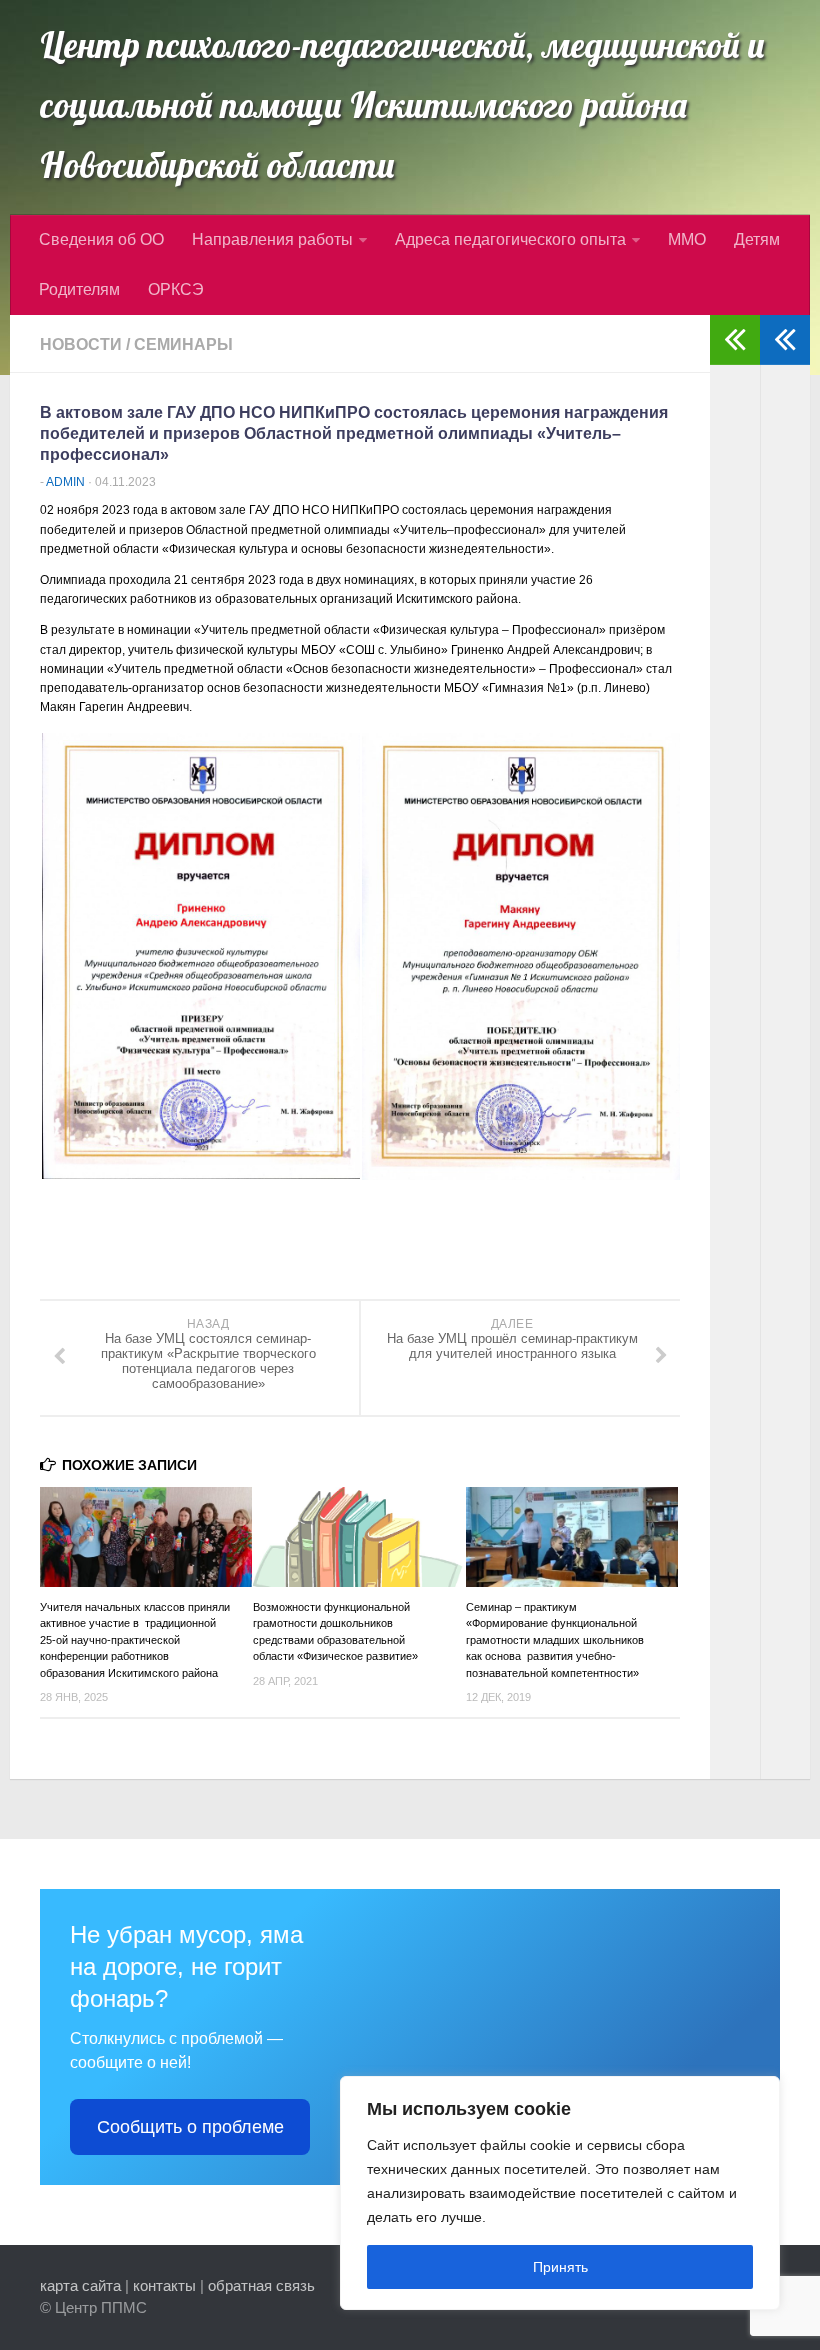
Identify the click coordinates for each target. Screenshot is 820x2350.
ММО (687, 239)
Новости (81, 344)
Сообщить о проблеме (190, 2127)
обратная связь (261, 2285)
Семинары (183, 344)
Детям (757, 239)
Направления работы (272, 239)
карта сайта (80, 2285)
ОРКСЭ (176, 289)
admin (65, 482)
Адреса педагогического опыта (510, 239)
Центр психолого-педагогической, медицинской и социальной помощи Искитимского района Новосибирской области (402, 105)
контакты (164, 2285)
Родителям (79, 289)
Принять (560, 2267)
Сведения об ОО (101, 239)
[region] (560, 2193)
